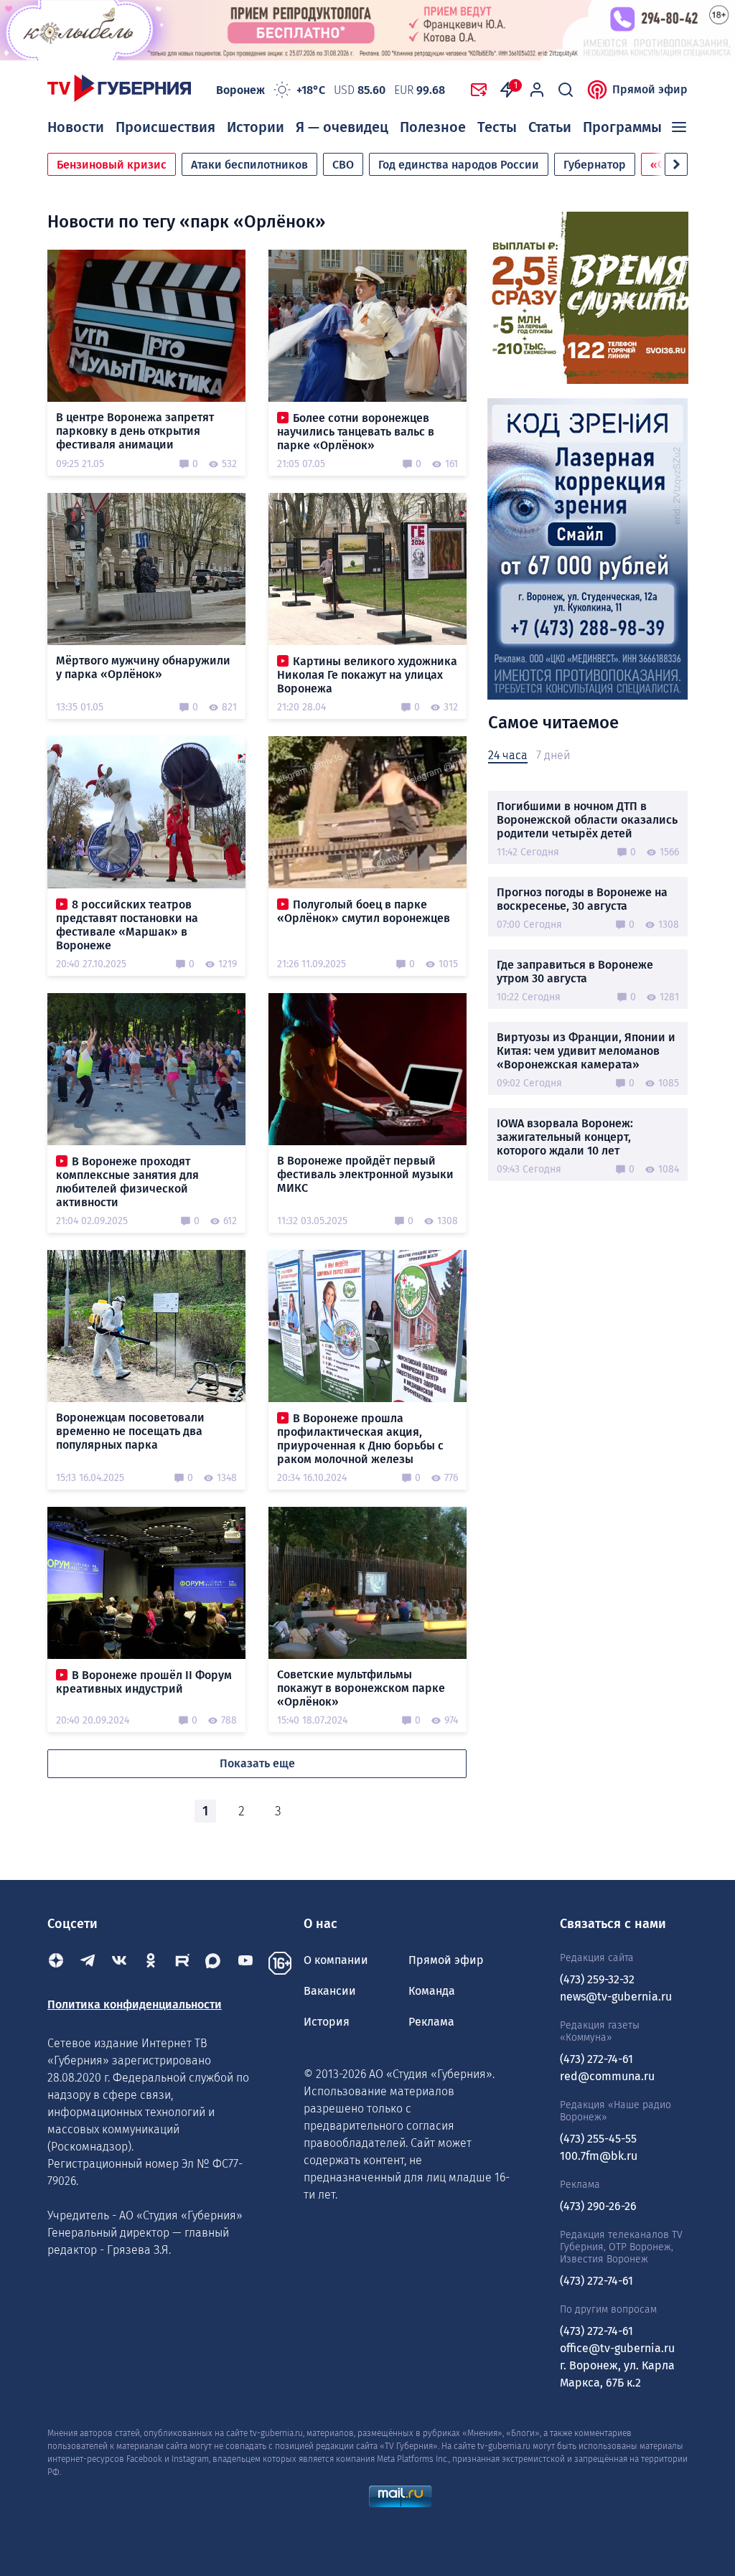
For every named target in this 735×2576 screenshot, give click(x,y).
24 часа (508, 755)
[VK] (119, 1963)
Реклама (431, 2022)
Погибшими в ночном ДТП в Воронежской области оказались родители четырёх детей (587, 820)
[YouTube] (245, 1963)
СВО (343, 165)
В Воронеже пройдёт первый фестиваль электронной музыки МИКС (365, 1174)
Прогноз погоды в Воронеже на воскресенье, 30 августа (582, 899)
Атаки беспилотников (249, 165)
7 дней (553, 755)
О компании (336, 1960)
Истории (256, 127)
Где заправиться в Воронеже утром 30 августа (575, 972)
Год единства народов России (459, 165)
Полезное (433, 127)
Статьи (550, 127)
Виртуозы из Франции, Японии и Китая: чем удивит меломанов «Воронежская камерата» (586, 1051)
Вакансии (330, 1991)
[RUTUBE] (182, 1963)
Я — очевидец (342, 127)
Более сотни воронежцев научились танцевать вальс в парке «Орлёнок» (356, 432)
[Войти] (537, 90)
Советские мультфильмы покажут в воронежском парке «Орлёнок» (361, 1688)
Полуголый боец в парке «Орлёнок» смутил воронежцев (364, 911)
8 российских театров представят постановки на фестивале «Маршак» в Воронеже (127, 925)
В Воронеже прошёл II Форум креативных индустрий (144, 1682)
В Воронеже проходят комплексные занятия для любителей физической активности (127, 1182)
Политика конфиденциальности (135, 2004)
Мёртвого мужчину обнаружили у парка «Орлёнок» (143, 667)
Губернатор (595, 165)
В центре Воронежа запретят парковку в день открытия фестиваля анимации (135, 431)
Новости (76, 127)
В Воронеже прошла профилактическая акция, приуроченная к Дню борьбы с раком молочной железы (360, 1439)
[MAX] (214, 1963)
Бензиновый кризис (112, 165)
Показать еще (257, 1763)
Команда (432, 1991)
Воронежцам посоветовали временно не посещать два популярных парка (130, 1431)
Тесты (497, 127)
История (327, 2022)
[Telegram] (88, 1963)
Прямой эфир (650, 89)
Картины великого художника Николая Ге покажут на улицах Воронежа (367, 675)
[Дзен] (56, 1963)
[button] (676, 164)
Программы (622, 127)
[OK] (151, 1963)
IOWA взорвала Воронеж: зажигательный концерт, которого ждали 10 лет (565, 1137)
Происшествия (165, 127)
